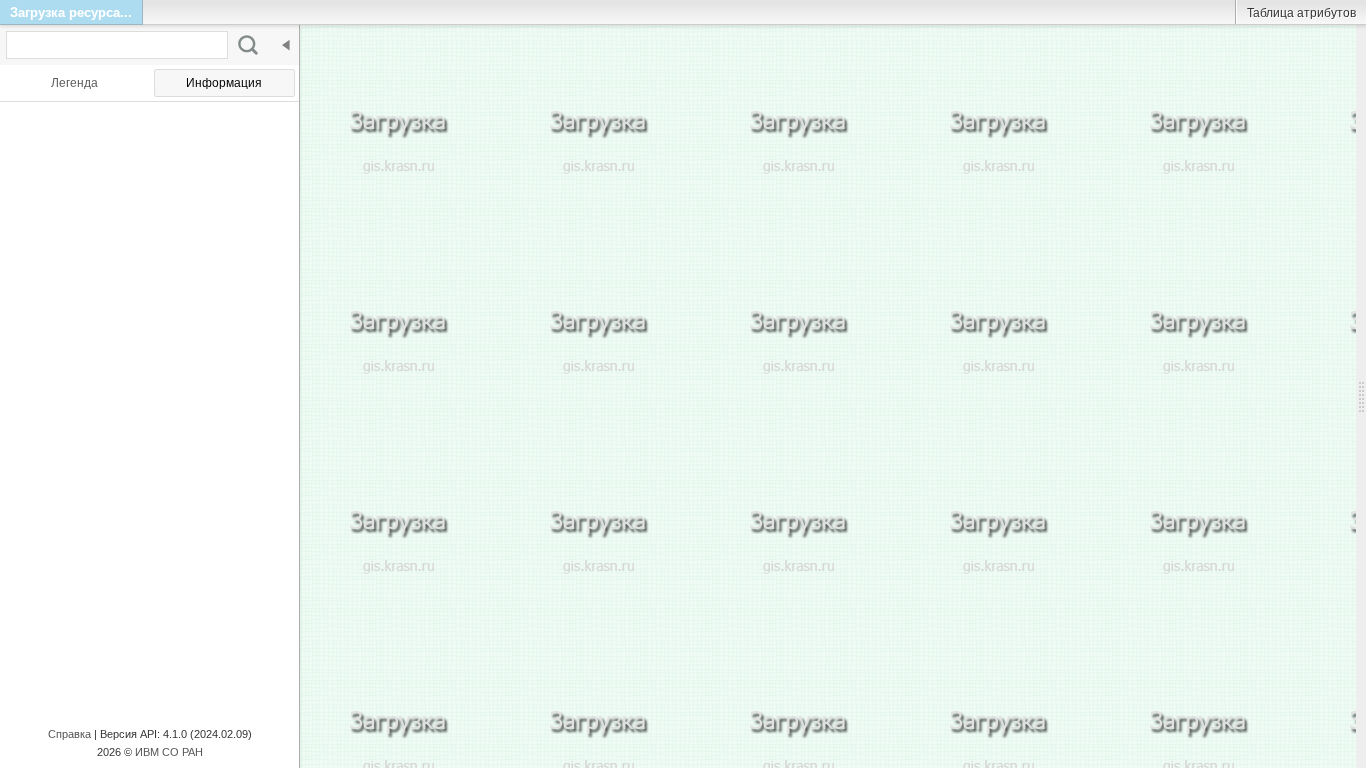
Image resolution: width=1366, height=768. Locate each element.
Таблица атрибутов (1301, 13)
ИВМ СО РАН (169, 752)
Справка (69, 734)
